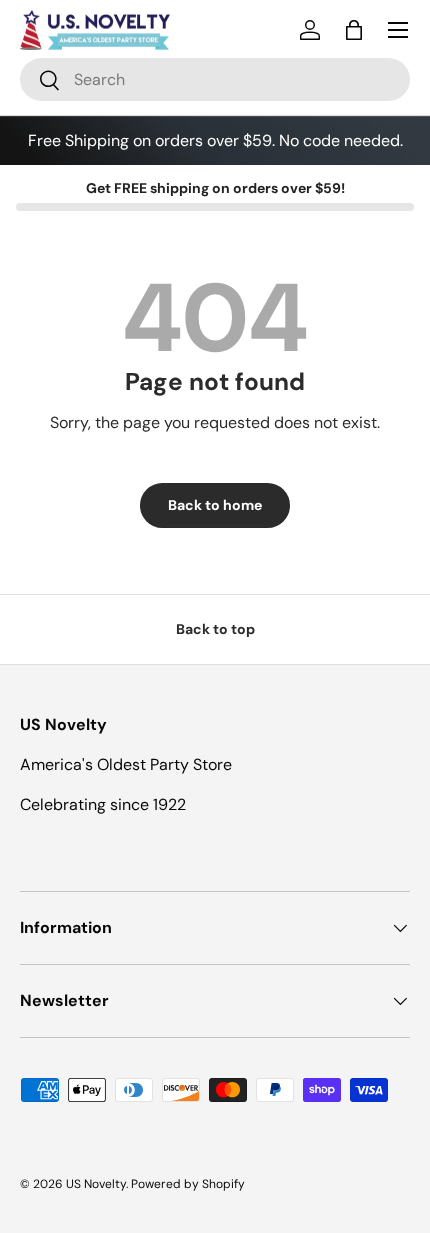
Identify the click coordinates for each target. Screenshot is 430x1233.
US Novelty (96, 1184)
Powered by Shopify (188, 1184)
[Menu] (398, 30)
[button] (354, 30)
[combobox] (215, 79)
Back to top (215, 629)
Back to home (215, 505)
